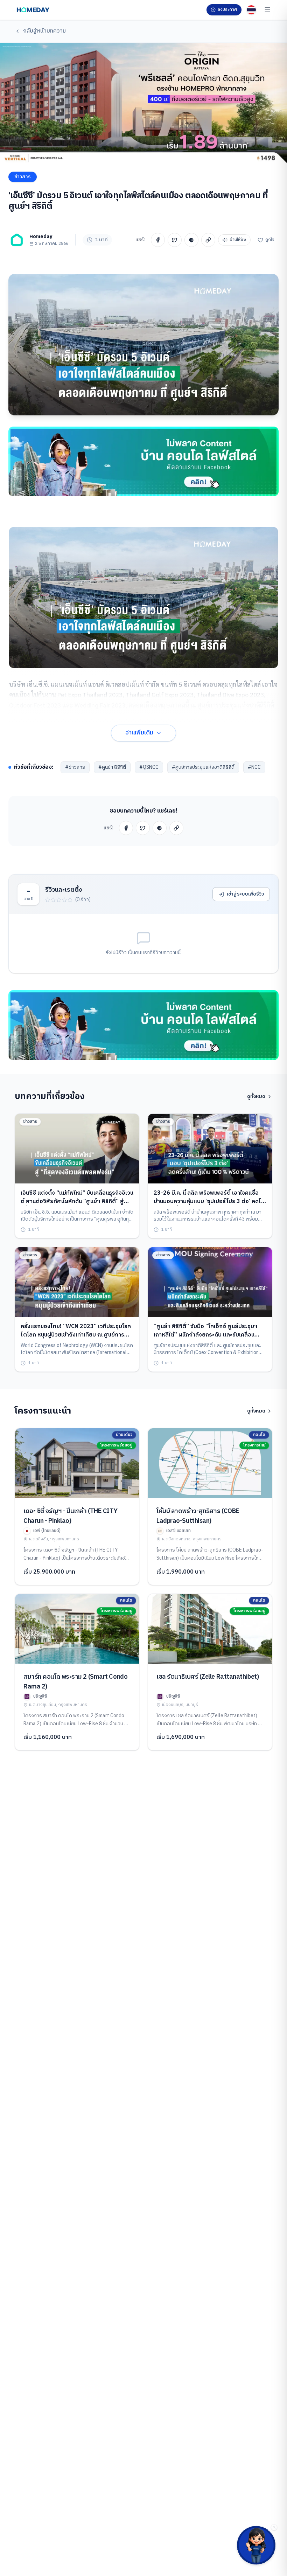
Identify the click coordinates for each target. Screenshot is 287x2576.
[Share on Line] (191, 240)
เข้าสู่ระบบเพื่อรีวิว (245, 894)
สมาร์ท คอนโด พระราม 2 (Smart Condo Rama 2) (75, 1682)
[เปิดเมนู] (267, 10)
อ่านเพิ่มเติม (139, 733)
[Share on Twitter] (175, 240)
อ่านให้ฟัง (238, 240)
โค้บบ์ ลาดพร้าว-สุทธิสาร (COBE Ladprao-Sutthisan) (198, 1516)
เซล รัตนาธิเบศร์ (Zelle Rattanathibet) (208, 1677)
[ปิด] (274, 2527)
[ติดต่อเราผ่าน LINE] (256, 2545)
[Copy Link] (208, 240)
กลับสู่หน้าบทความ (44, 31)
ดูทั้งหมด (256, 1097)
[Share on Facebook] (158, 240)
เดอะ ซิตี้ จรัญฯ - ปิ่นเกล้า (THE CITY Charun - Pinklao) (70, 1516)
